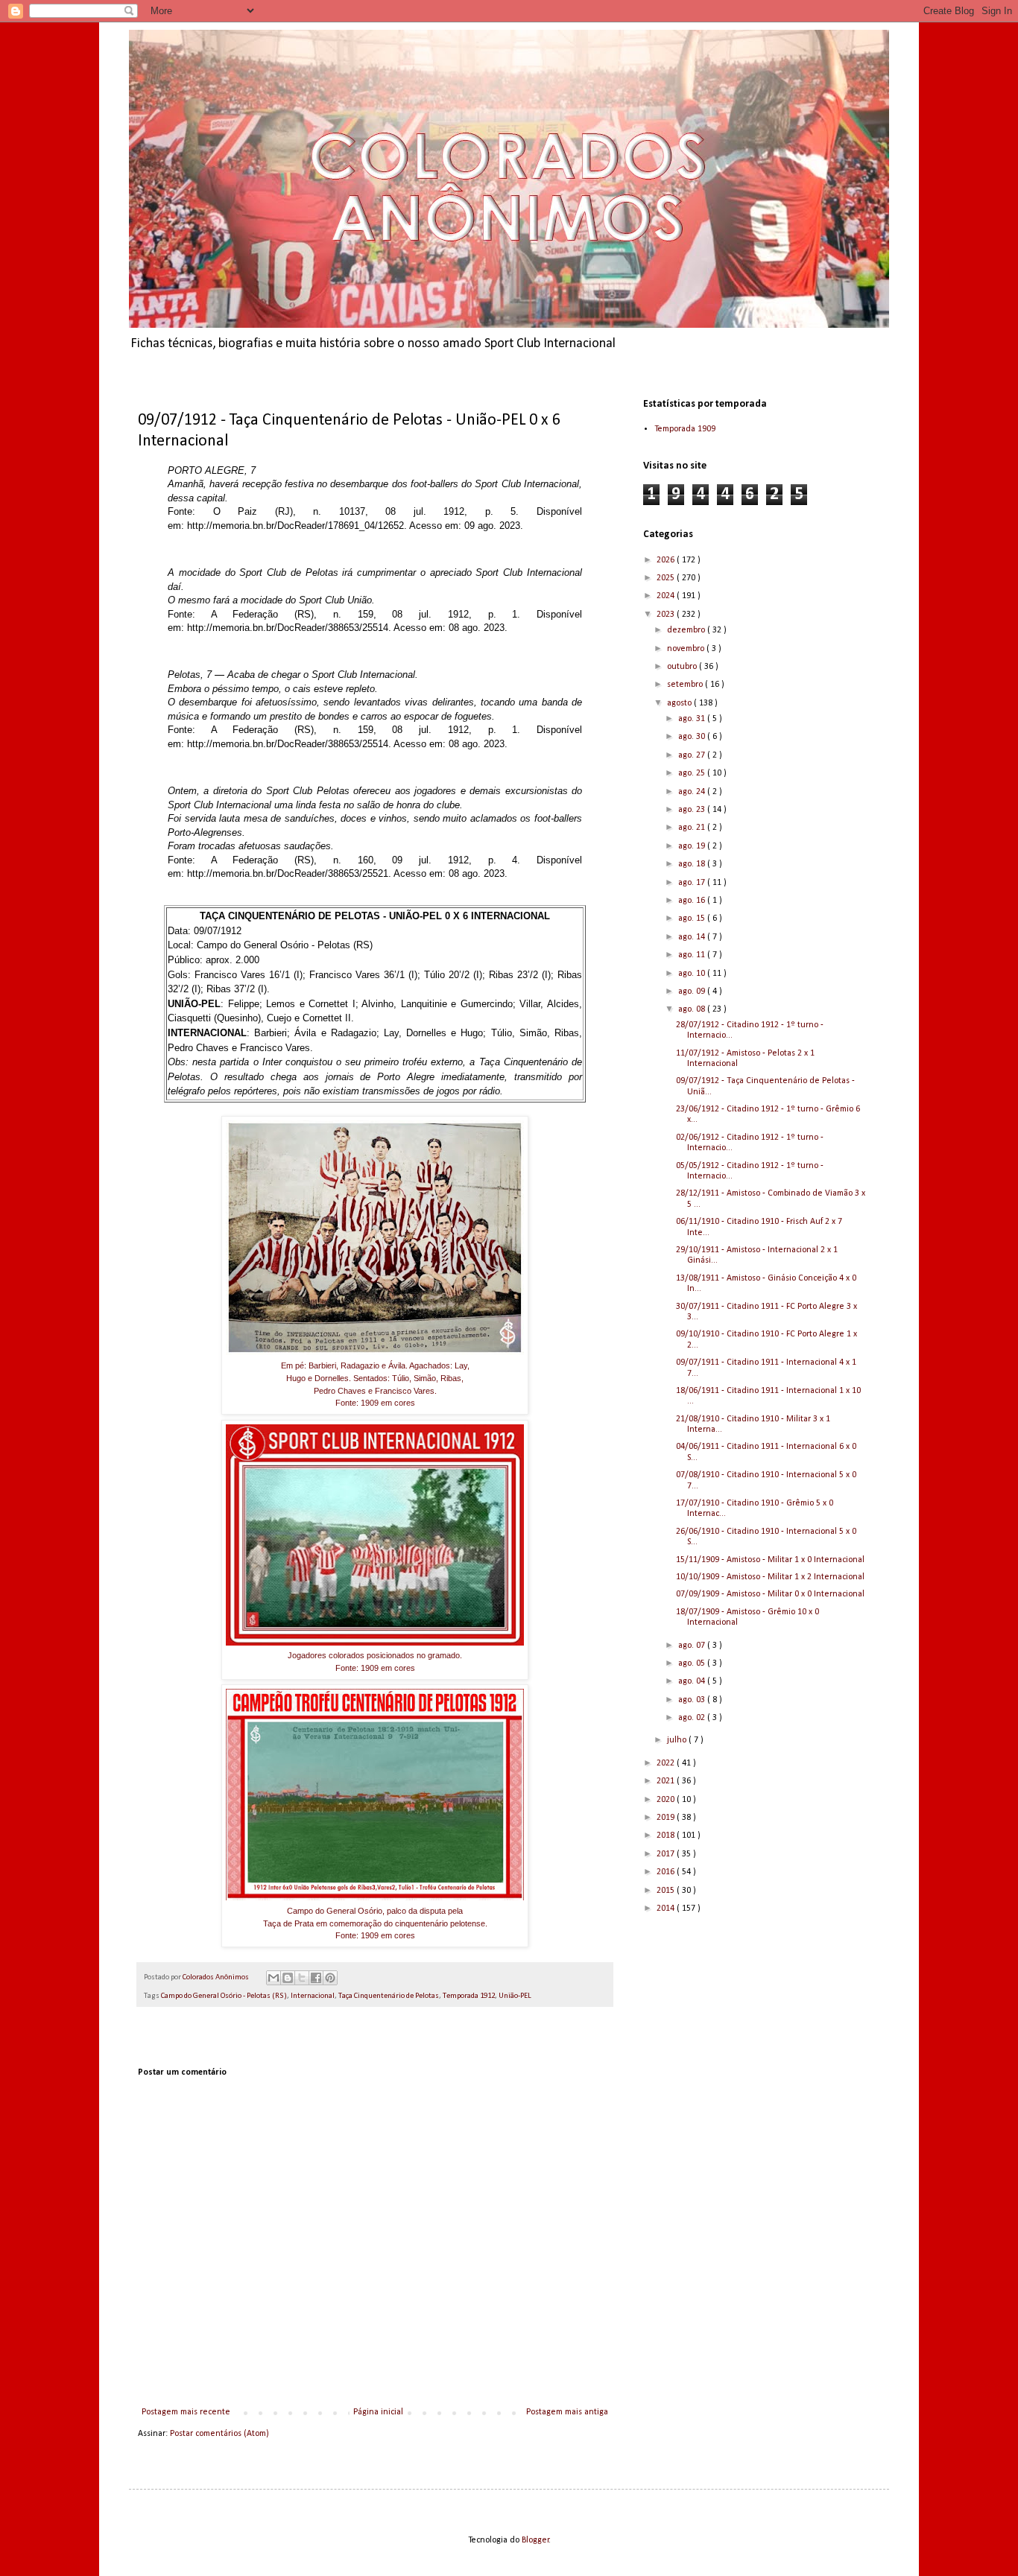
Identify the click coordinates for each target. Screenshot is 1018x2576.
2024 (667, 596)
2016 (667, 1872)
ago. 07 (693, 1646)
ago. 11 (693, 955)
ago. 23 (693, 810)
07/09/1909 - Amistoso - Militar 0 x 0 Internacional (770, 1594)
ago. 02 (693, 1718)
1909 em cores (388, 1403)
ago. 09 (693, 992)
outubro (683, 667)
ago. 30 (693, 737)
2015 (667, 1891)
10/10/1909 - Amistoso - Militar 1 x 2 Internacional (770, 1577)
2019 (667, 1818)
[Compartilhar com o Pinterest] (330, 1978)
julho (678, 1740)
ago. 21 (693, 828)
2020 (667, 1800)
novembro (687, 649)
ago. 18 (693, 864)
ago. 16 (693, 901)
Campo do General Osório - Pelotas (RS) (224, 1996)
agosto (680, 703)
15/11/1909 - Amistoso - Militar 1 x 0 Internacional (770, 1560)
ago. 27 (693, 755)
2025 (667, 578)
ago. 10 (693, 974)
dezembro (687, 630)
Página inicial (378, 2412)
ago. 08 (693, 1009)
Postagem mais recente (186, 2412)
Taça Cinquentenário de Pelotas (389, 1996)
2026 (667, 560)
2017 (667, 1854)
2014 (667, 1909)
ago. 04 (693, 1681)
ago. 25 (693, 773)
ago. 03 (693, 1700)
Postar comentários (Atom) (219, 2434)
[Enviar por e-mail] (274, 1978)
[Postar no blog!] (288, 1978)
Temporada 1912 (469, 1996)
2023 (667, 615)
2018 (667, 1836)
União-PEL (515, 1996)
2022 (667, 1763)
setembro (686, 685)
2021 (667, 1781)
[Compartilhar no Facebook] (316, 1978)
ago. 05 (693, 1663)
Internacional (313, 1996)
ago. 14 (693, 937)
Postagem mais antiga (567, 2412)
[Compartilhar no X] (302, 1978)
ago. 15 (693, 919)
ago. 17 (693, 883)
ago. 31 (693, 719)
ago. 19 (693, 846)
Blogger (535, 2540)
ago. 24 (693, 792)
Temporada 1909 (685, 429)
